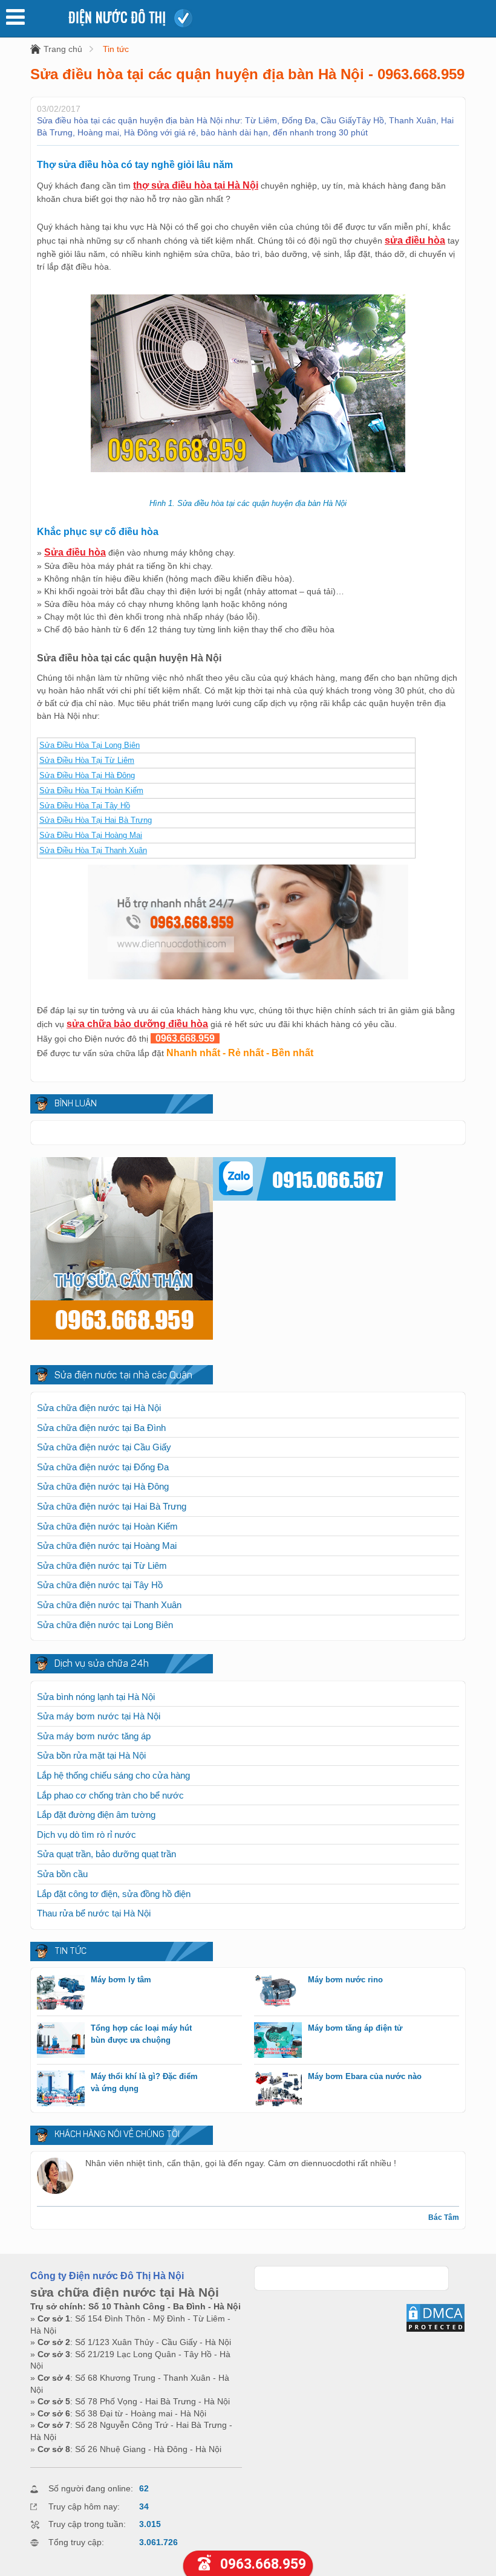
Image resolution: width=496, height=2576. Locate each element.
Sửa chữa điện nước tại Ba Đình (101, 1428)
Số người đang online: (91, 2488)
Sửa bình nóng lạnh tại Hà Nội (96, 1697)
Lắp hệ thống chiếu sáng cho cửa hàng (113, 1775)
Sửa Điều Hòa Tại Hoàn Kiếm (91, 790)
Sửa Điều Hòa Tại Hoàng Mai (91, 835)
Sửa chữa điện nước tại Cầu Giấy (104, 1447)
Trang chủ (63, 49)
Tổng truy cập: (76, 2542)
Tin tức (116, 49)
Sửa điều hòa (75, 552)
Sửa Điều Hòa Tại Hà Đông (87, 775)
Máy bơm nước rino (345, 1980)
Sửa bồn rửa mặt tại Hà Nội (91, 1755)
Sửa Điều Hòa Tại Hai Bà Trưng (96, 820)
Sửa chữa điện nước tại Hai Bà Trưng (112, 1506)
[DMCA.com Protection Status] (436, 2330)
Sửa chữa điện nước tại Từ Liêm (102, 1565)
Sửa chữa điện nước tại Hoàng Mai (107, 1546)
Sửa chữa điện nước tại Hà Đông (103, 1486)
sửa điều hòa (415, 240)
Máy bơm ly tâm (121, 1980)
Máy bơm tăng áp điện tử (355, 2028)
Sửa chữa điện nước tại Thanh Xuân (109, 1605)
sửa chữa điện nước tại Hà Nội (125, 2292)
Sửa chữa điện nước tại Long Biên (105, 1625)
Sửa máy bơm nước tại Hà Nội (99, 1716)
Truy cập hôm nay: (84, 2506)
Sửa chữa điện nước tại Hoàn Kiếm (107, 1526)
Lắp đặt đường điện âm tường (96, 1815)
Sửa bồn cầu (62, 1874)
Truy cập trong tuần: (87, 2524)
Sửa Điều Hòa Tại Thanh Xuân (93, 850)
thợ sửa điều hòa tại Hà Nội (196, 185)
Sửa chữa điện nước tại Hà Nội (99, 1408)
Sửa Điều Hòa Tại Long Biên (90, 745)
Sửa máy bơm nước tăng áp (94, 1736)
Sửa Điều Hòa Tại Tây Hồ (85, 806)
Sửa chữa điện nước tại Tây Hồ (100, 1585)
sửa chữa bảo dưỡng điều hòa (137, 1024)
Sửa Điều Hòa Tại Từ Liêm (87, 760)
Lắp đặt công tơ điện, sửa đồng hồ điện (114, 1894)
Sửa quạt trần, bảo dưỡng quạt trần (106, 1854)
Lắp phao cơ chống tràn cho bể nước (110, 1795)
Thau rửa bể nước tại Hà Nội (94, 1913)
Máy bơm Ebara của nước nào (365, 2076)
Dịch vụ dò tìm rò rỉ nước (86, 1835)
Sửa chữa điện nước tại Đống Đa (103, 1467)
